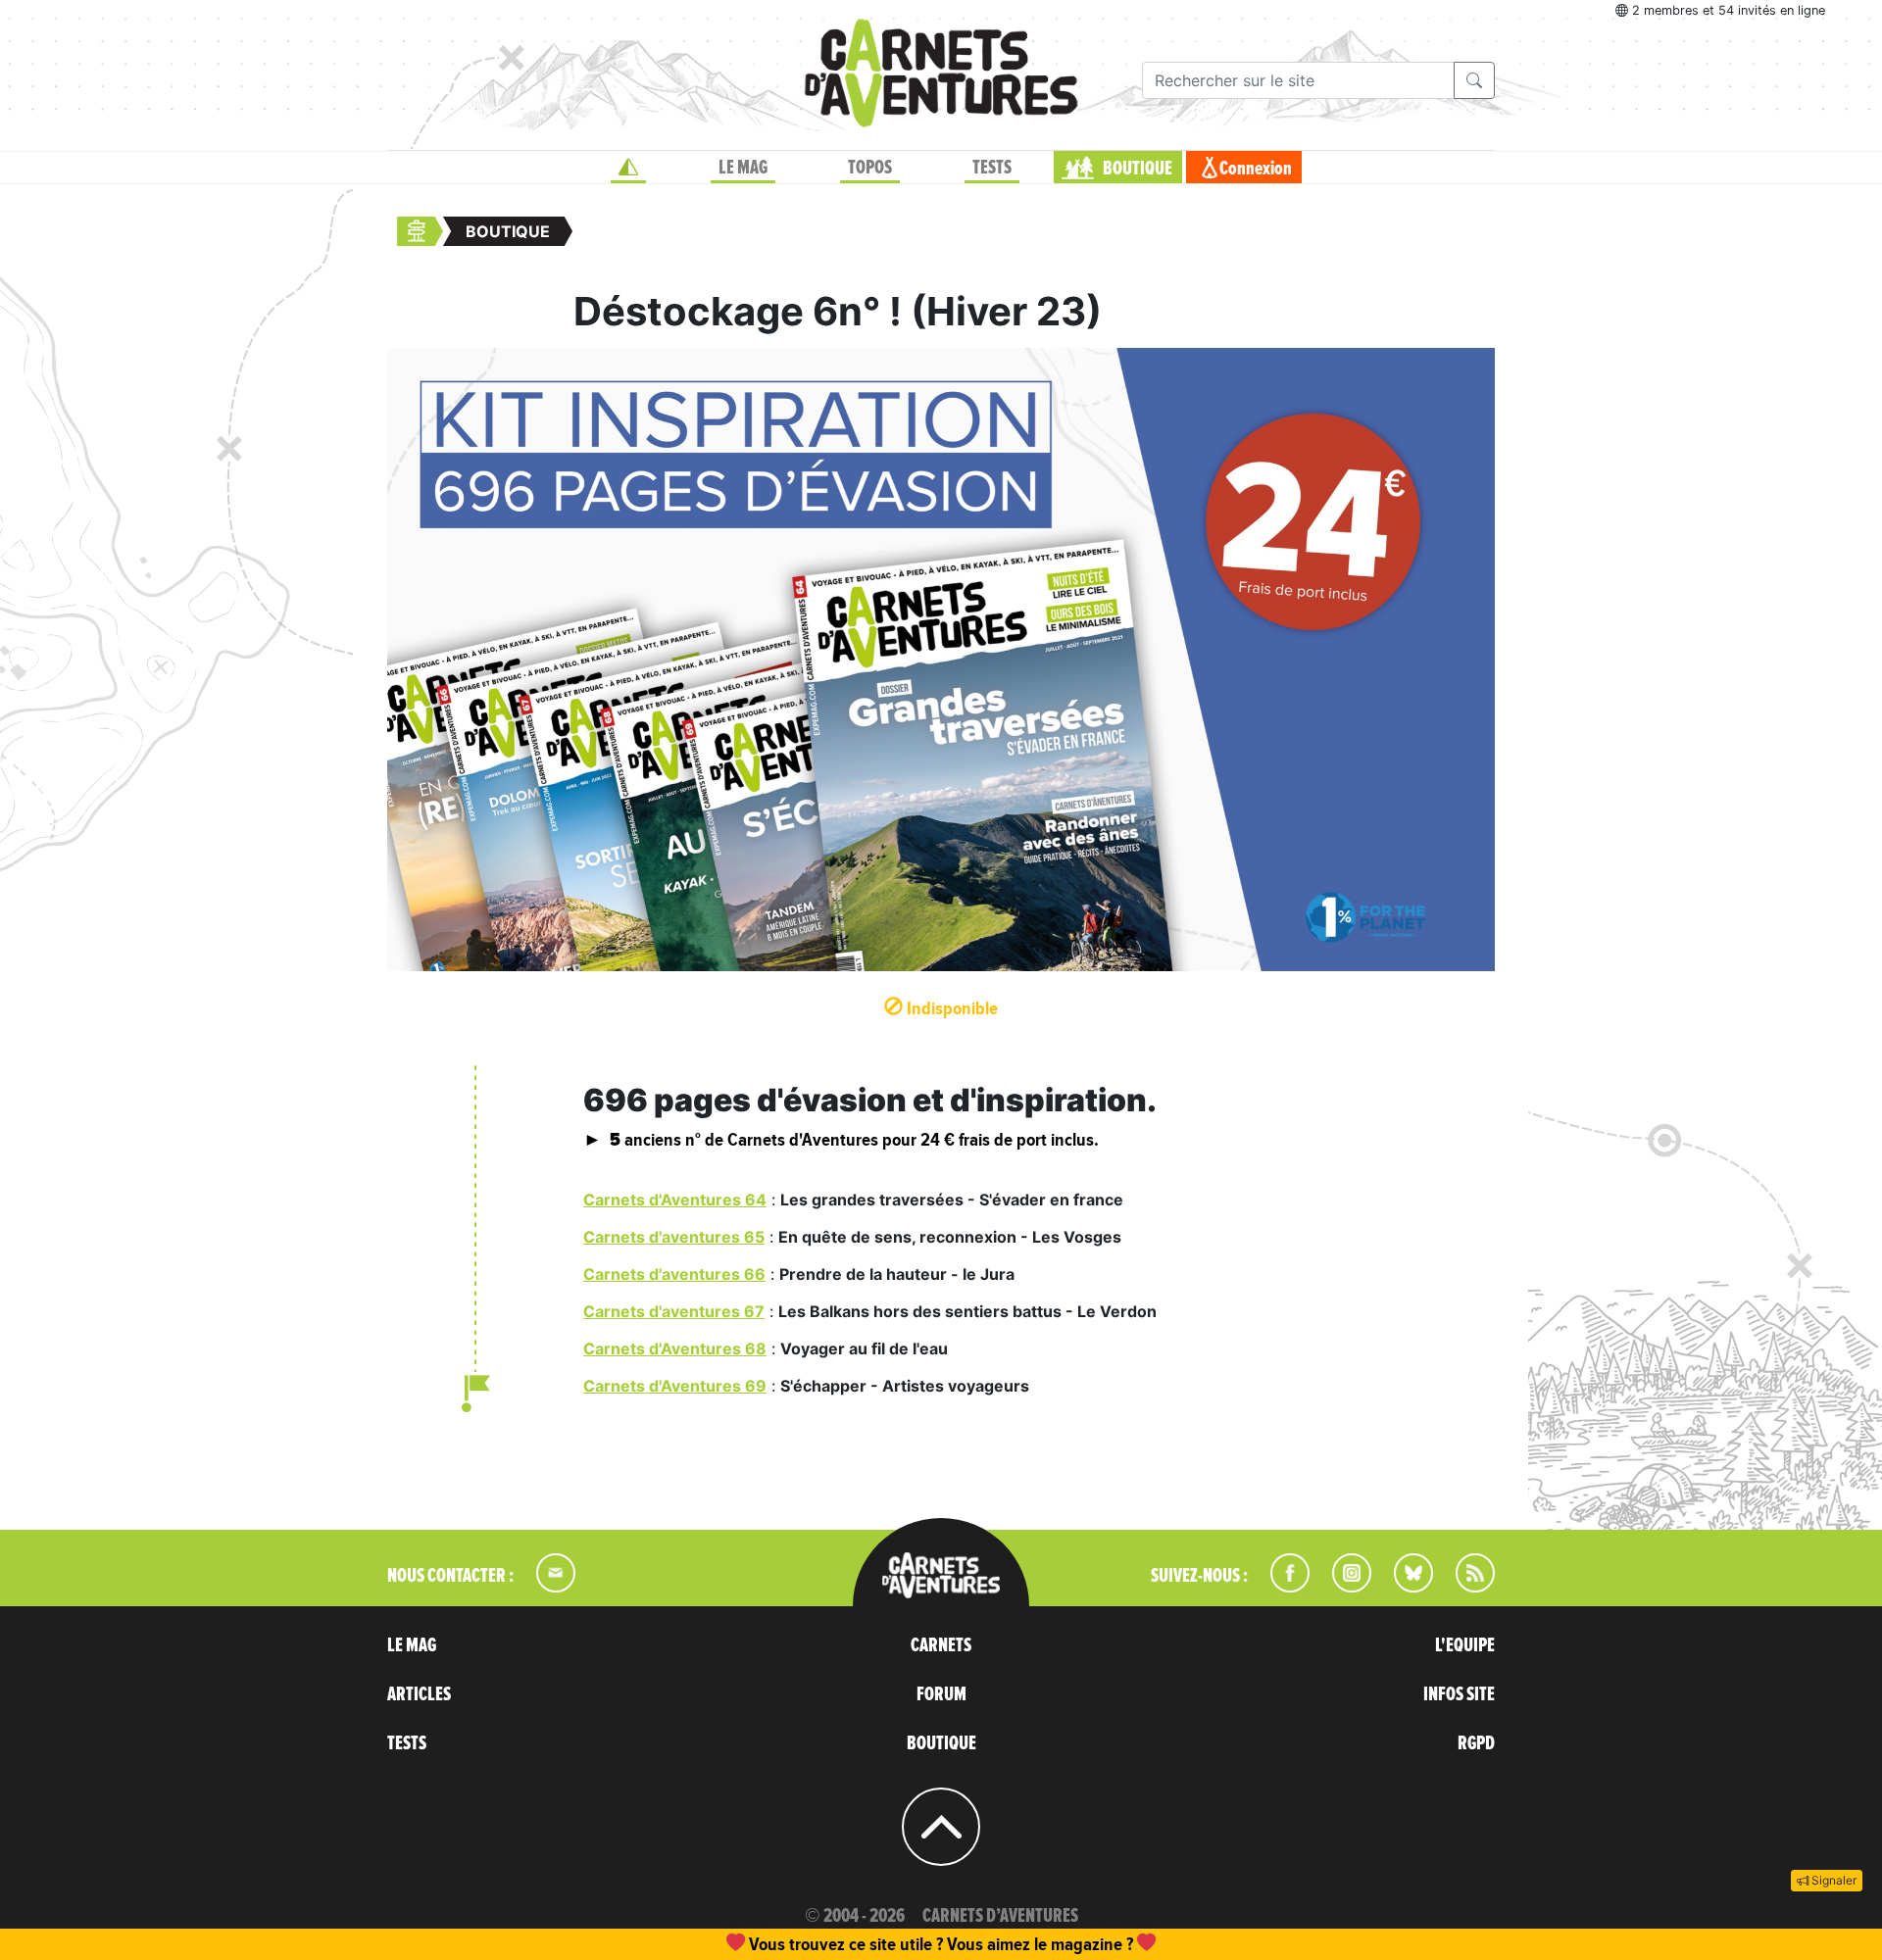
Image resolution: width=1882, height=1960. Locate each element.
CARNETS (941, 1645)
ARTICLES (419, 1694)
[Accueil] (628, 168)
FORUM (941, 1694)
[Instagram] (1343, 1587)
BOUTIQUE (1138, 169)
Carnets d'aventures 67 (674, 1311)
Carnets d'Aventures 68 (675, 1348)
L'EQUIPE (1465, 1645)
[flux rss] (1465, 1587)
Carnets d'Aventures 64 (675, 1200)
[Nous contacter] (546, 1587)
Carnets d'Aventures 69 (675, 1386)
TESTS (992, 168)
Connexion (1256, 169)
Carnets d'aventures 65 (674, 1237)
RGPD (1476, 1743)
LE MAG (743, 168)
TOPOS (870, 168)
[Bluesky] (1404, 1587)
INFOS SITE (1459, 1694)
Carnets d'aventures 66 (674, 1274)
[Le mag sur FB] (1282, 1587)
